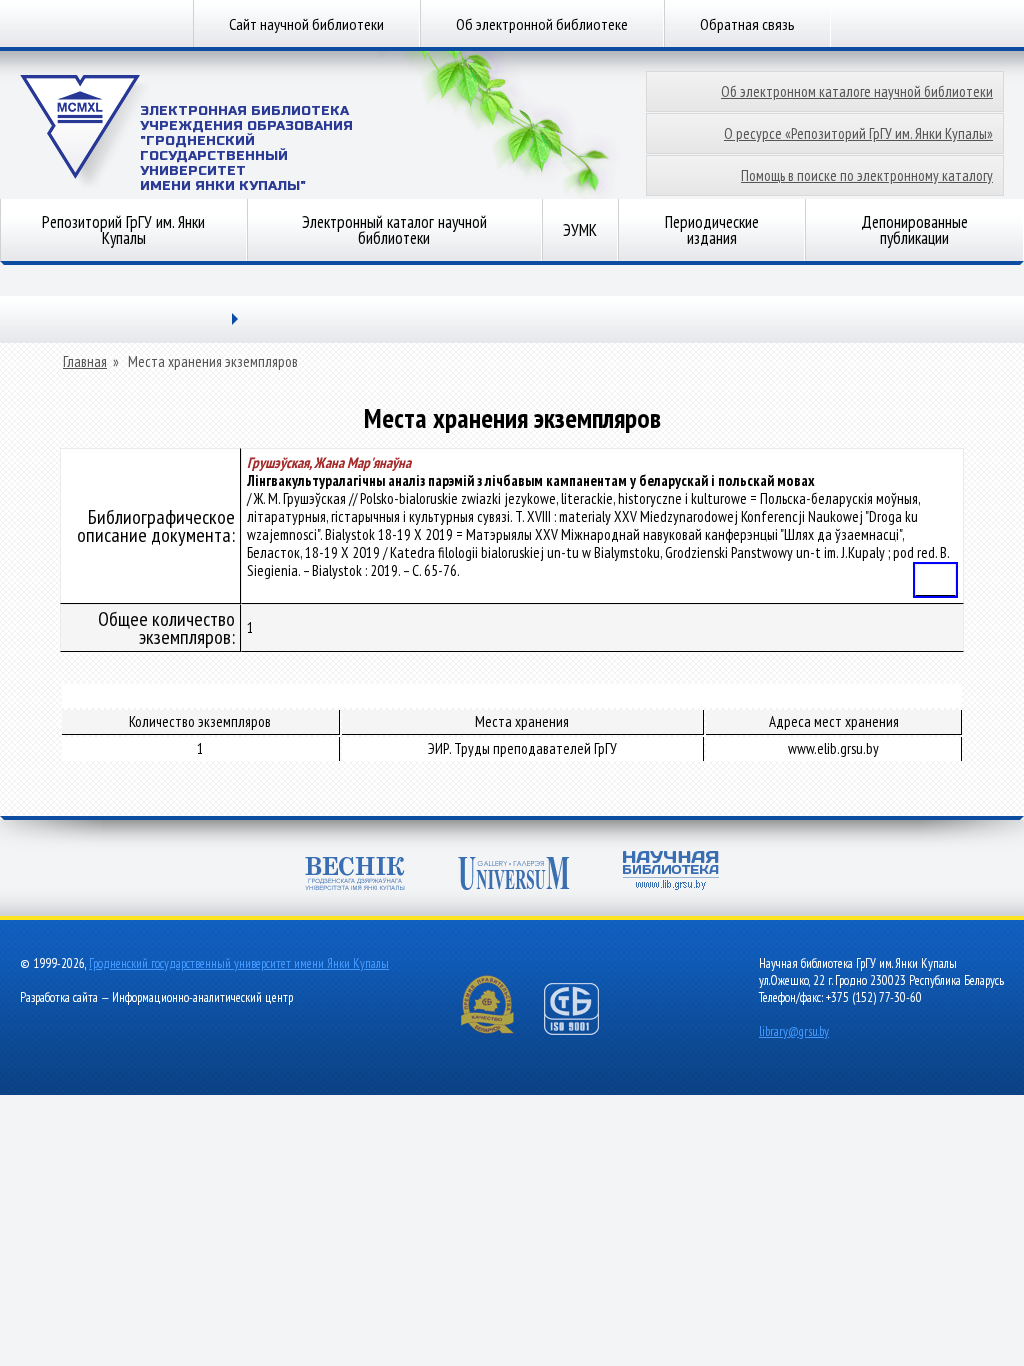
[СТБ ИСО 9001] (584, 1030)
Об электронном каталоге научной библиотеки (857, 91)
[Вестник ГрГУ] (355, 875)
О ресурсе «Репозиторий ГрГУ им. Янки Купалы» (858, 133)
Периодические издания (712, 230)
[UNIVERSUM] (514, 875)
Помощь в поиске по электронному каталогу (867, 175)
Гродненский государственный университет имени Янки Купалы (239, 963)
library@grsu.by (794, 1031)
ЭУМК (580, 230)
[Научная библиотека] (671, 872)
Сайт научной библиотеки (306, 24)
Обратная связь (747, 24)
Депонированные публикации (914, 230)
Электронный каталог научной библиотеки (394, 230)
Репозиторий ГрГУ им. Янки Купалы (123, 230)
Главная (85, 362)
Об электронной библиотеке (542, 24)
